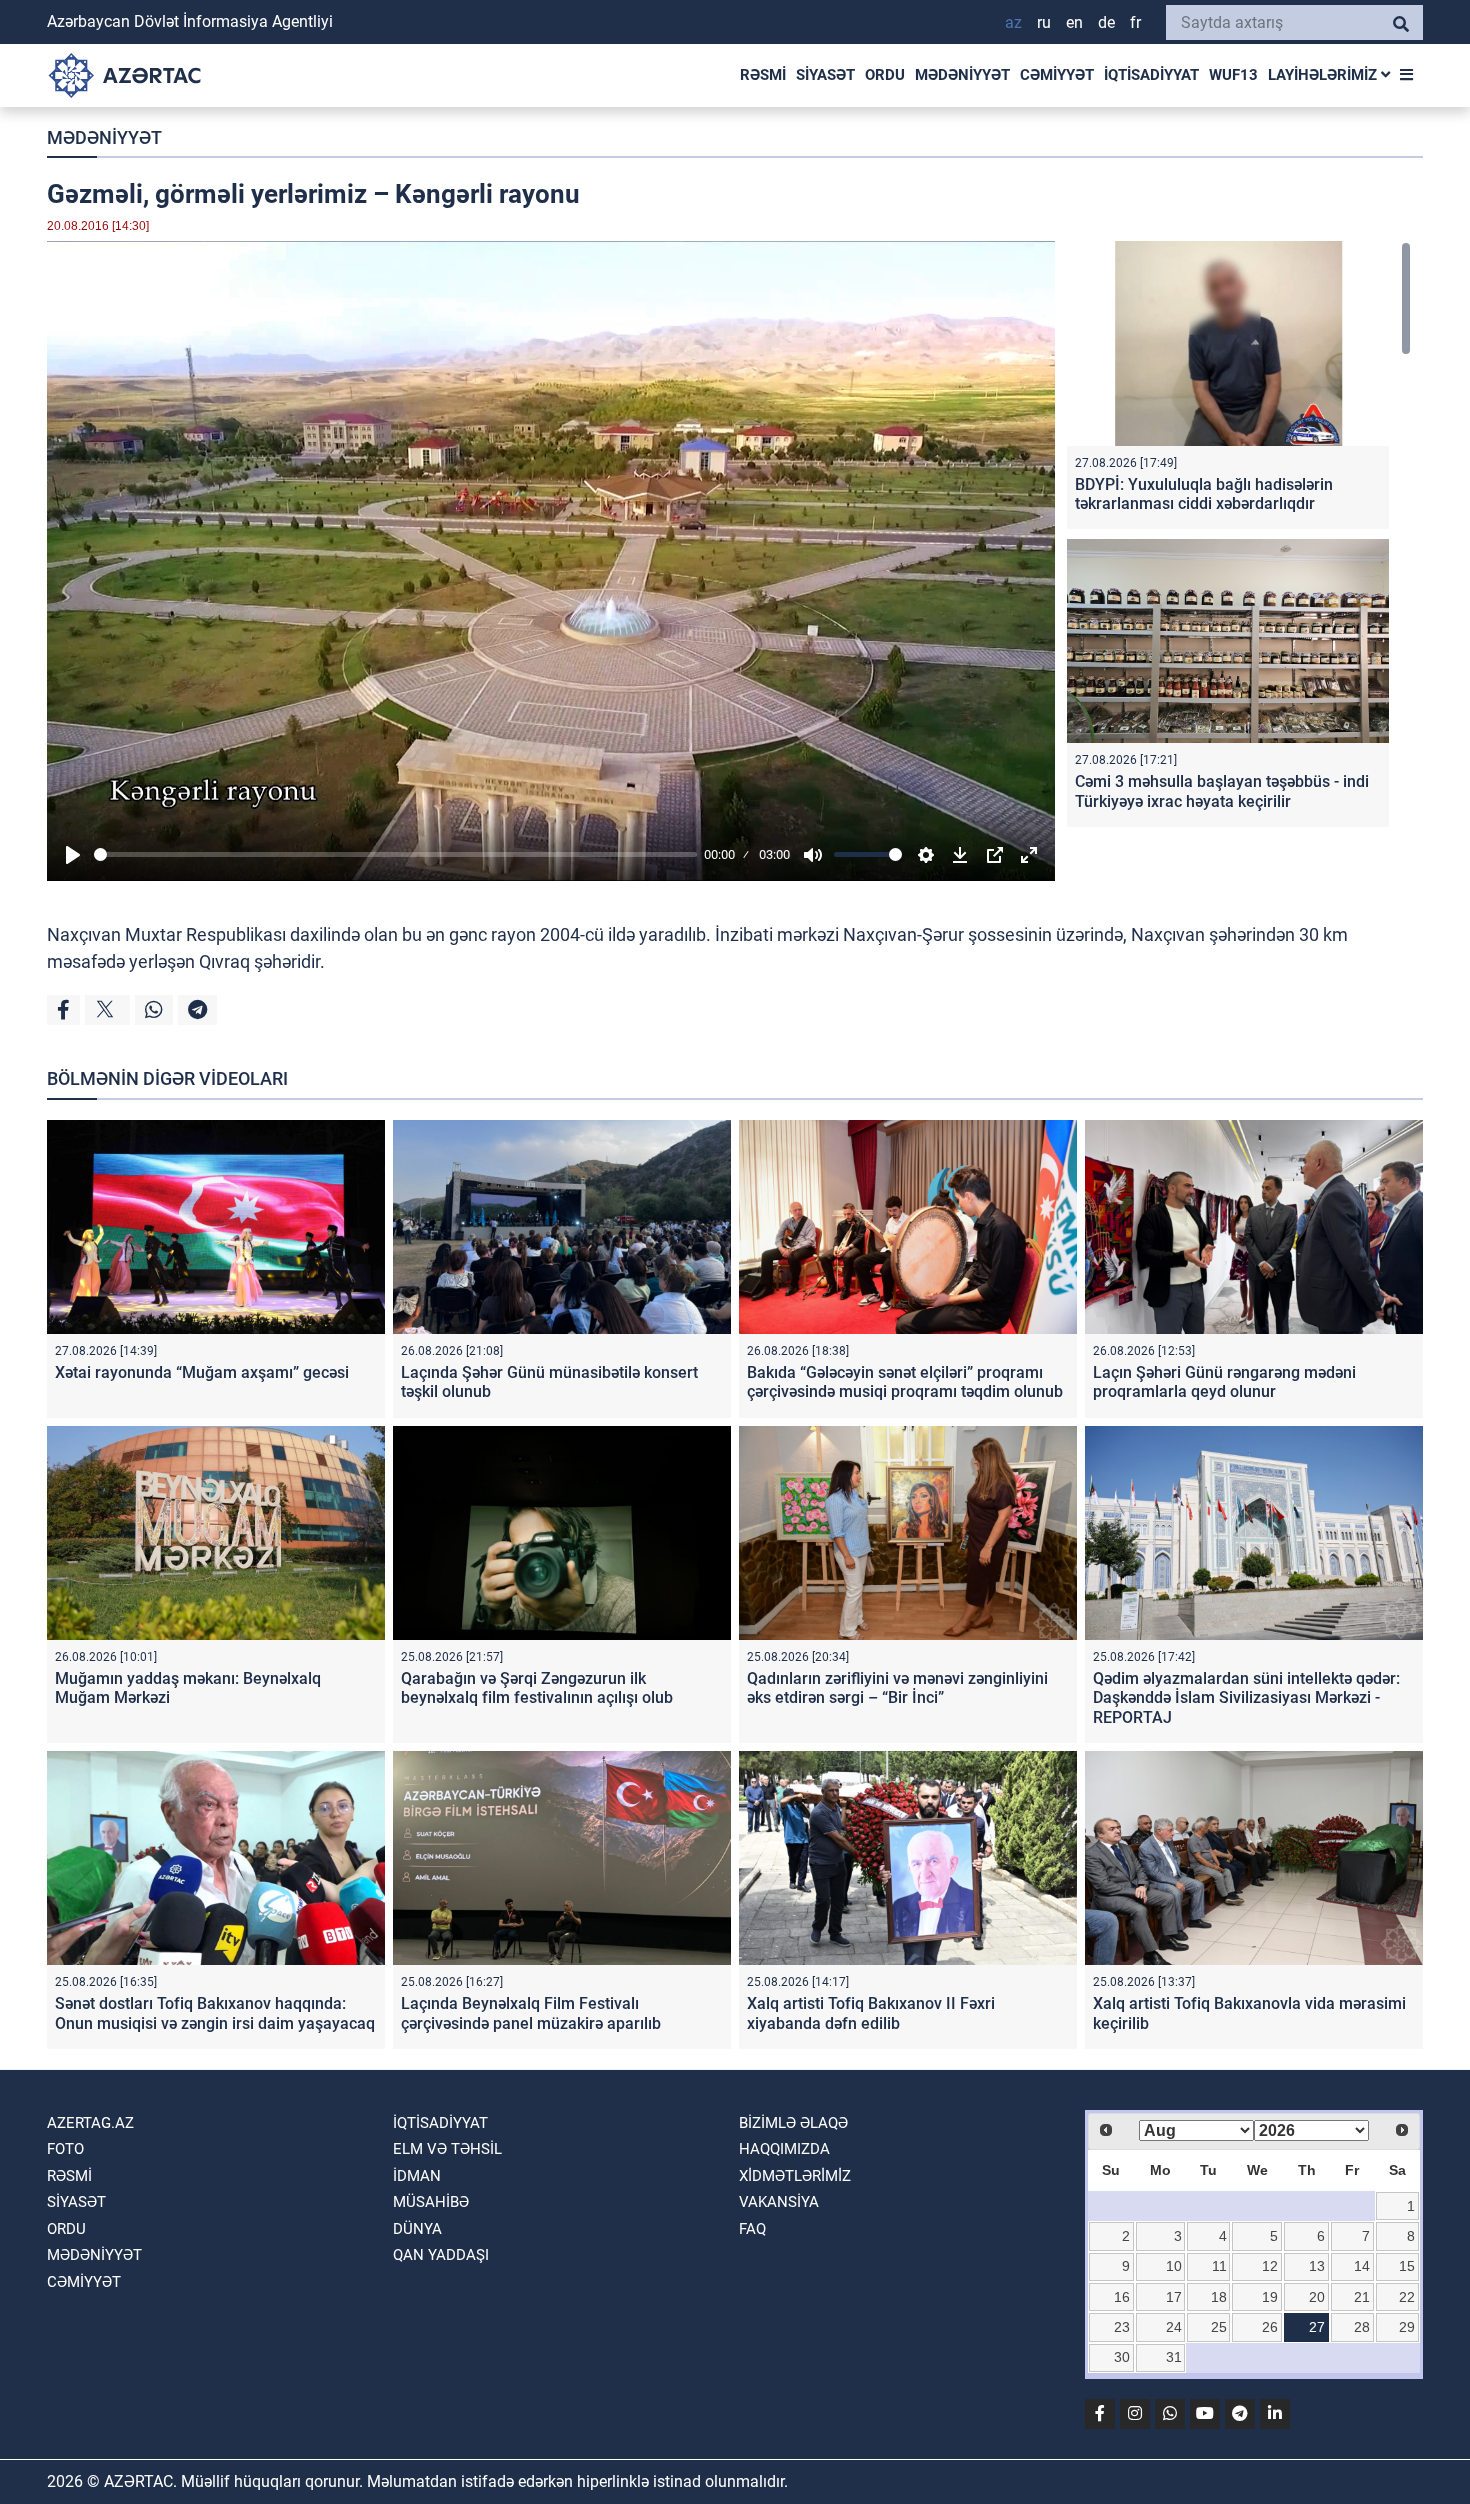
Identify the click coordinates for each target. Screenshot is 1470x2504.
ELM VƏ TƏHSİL (447, 2149)
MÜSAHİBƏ (431, 2202)
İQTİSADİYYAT (1151, 75)
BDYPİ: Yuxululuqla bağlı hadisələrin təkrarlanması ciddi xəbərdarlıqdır (1204, 494)
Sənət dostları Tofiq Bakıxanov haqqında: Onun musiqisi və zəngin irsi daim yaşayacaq (215, 2013)
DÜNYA (417, 2229)
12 (1270, 2266)
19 (1270, 2297)
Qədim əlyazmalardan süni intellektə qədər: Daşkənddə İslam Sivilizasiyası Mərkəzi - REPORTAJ (1246, 1697)
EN (1074, 22)
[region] (1239, 538)
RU (1044, 22)
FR (1135, 22)
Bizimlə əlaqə (793, 2123)
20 (1317, 2297)
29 (1407, 2327)
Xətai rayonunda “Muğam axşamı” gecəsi (202, 1372)
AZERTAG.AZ (90, 2123)
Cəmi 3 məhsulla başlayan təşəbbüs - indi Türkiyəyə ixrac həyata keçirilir (1222, 791)
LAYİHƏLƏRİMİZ (1324, 75)
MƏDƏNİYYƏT (962, 75)
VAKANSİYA (779, 2202)
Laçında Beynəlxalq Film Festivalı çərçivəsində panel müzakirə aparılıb (531, 2013)
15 (1407, 2266)
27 (1317, 2327)
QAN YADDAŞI (441, 2255)
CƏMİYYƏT (1057, 75)
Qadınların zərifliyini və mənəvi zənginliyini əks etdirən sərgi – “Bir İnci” (897, 1688)
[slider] (395, 854)
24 (1174, 2327)
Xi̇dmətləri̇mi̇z (795, 2176)
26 (1270, 2327)
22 (1407, 2297)
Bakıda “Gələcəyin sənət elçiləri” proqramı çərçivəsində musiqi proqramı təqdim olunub (905, 1382)
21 (1362, 2297)
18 (1219, 2297)
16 (1122, 2297)
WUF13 (1233, 75)
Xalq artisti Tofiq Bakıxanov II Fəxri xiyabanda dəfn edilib (871, 2013)
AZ (1013, 22)
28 (1362, 2327)
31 (1174, 2357)
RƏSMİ (763, 75)
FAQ (752, 2229)
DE (1106, 22)
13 (1317, 2266)
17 (1174, 2297)
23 (1122, 2327)
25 (1219, 2327)
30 (1122, 2357)
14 (1362, 2266)
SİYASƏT (825, 75)
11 (1219, 2266)
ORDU (885, 75)
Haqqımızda (784, 2149)
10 (1174, 2266)
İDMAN (417, 2176)
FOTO (65, 2149)
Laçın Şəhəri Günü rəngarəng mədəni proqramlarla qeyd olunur (1224, 1382)
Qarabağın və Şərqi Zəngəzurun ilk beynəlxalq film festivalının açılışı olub (537, 1688)
